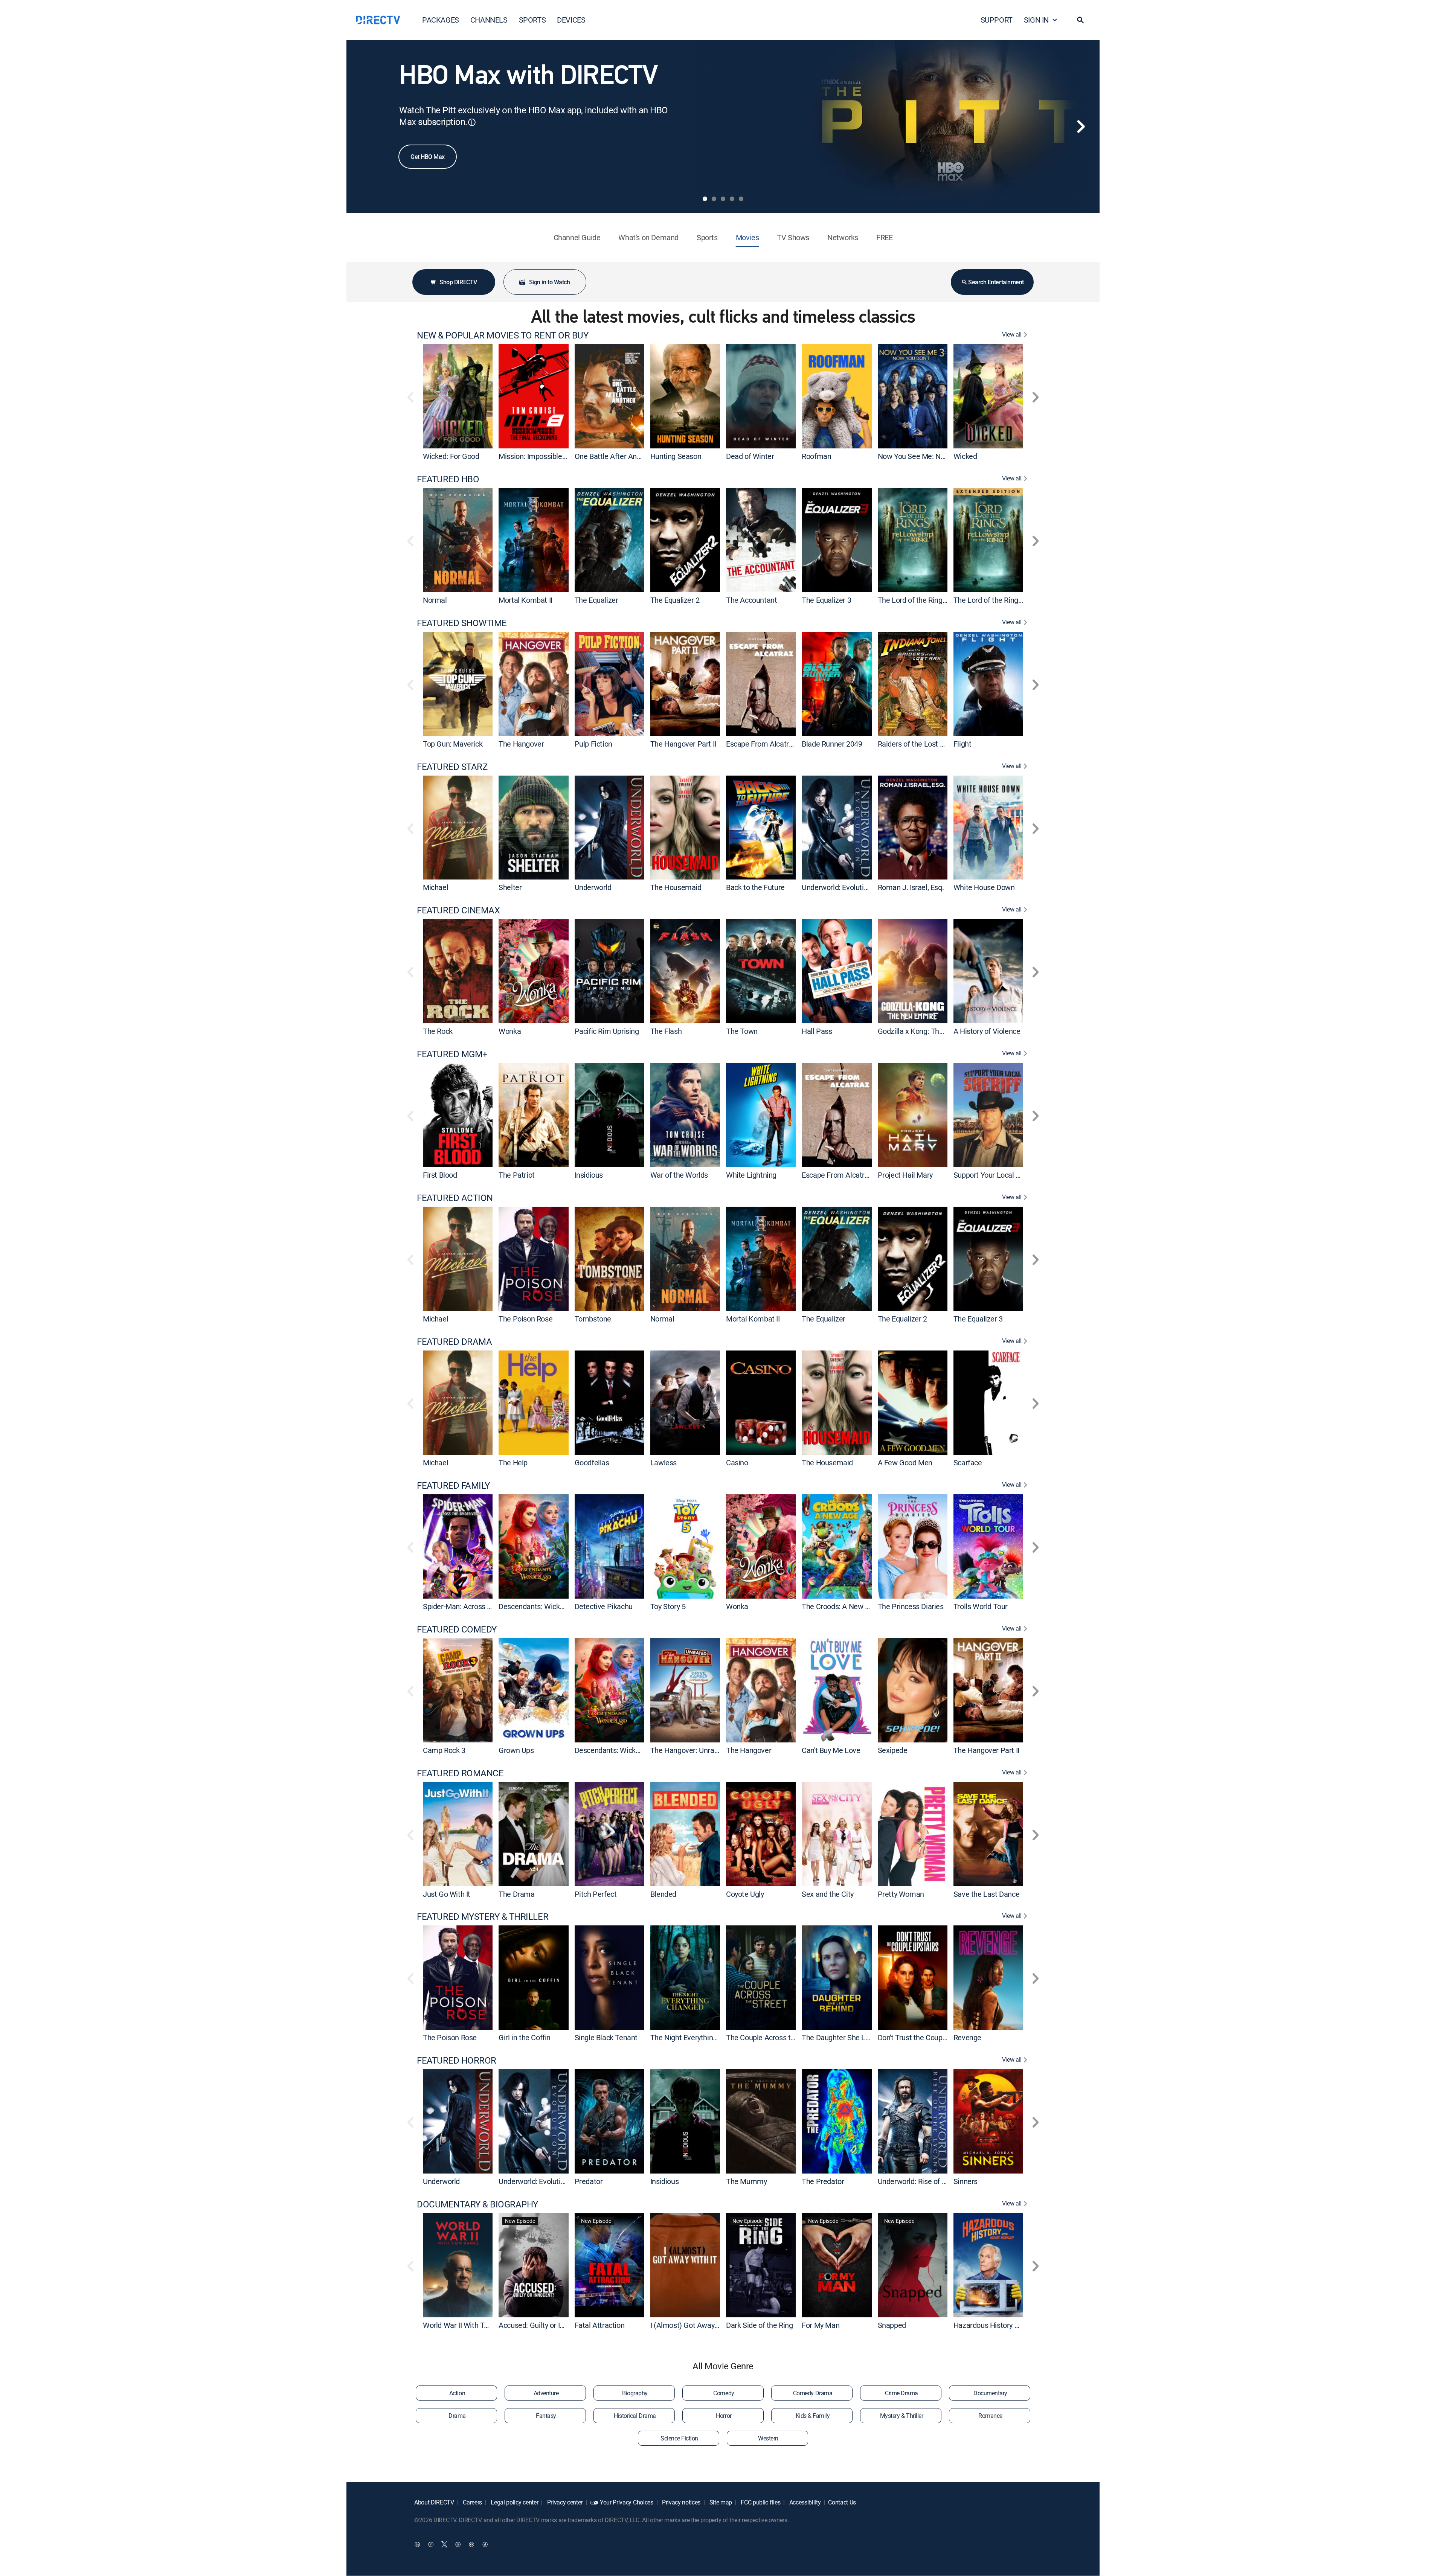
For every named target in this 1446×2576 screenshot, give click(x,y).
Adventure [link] (546, 2393)
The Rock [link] (438, 1031)
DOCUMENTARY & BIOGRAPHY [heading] (477, 2204)
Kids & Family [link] (813, 2416)
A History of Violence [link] (987, 1031)
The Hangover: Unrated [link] (688, 1750)
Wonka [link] (510, 1031)
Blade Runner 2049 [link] (832, 744)
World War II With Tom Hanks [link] (470, 2325)
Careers (472, 2502)
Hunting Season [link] (676, 456)
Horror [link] (724, 2416)
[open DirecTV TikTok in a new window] (485, 2544)
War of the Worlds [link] (679, 1175)
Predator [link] (589, 2181)
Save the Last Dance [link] (986, 1894)
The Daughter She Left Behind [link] (850, 2037)
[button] (1080, 20)
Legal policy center (514, 2502)
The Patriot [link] (517, 1175)
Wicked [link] (965, 456)
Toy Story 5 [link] (668, 1606)
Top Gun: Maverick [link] (453, 744)
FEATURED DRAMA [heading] (454, 1342)
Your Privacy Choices (627, 2502)
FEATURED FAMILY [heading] (453, 1485)
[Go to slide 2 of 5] (714, 199)
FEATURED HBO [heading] (448, 479)
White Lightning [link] (751, 1175)
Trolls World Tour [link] (981, 1606)
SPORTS (532, 20)
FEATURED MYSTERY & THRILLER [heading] (483, 1917)
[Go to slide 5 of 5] (741, 199)
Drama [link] (457, 2416)
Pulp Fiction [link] (593, 744)
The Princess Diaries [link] (911, 1606)
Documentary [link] (990, 2393)
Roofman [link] (816, 456)
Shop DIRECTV (458, 282)
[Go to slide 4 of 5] (732, 199)
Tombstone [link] (593, 1319)
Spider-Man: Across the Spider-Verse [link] (482, 1606)
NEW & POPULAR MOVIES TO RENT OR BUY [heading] (503, 335)
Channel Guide (577, 237)
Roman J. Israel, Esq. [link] (911, 887)
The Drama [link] (516, 1894)
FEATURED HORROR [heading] (457, 2060)
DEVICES (571, 20)
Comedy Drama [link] (813, 2393)
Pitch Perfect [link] (596, 1894)
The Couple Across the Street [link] (773, 2037)
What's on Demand (648, 237)
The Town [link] (742, 1031)
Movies (747, 237)
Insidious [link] (589, 1175)
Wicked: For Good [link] (451, 456)
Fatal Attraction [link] (600, 2325)
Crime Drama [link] (901, 2393)
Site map (720, 2502)
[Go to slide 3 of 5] (723, 199)
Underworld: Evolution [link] (837, 887)
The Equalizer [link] (596, 600)
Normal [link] (435, 600)
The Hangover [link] (521, 744)
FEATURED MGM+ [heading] (452, 1054)
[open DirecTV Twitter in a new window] (444, 2544)
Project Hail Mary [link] (905, 1175)
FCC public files (760, 2502)
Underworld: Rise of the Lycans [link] (927, 2181)
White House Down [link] (984, 887)
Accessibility (804, 2502)
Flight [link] (962, 744)
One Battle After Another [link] (614, 456)
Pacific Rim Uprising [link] (607, 1031)
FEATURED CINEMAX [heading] (458, 910)
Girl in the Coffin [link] (525, 2037)
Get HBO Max (428, 157)
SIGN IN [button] (1036, 20)
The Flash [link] (666, 1031)
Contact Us (842, 2502)
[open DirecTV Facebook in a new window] (431, 2544)
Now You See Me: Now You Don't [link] (930, 456)
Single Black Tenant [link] (606, 2037)
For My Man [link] (821, 2325)
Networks (843, 237)
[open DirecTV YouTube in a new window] (471, 2544)
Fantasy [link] (546, 2416)
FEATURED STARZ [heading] (452, 767)
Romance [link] (990, 2416)
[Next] (1081, 127)
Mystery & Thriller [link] (901, 2416)
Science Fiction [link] (679, 2438)
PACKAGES (441, 20)
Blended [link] (663, 1894)
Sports (707, 237)
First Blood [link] (440, 1175)
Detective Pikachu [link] (604, 1606)
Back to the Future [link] (755, 887)
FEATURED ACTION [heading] (455, 1198)
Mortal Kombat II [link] (525, 600)
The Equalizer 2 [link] (675, 600)
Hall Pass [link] (817, 1031)
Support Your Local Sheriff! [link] (996, 1175)
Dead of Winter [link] (750, 456)
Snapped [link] (892, 2325)
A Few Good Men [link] (905, 1463)
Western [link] (768, 2438)
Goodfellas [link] (592, 1463)
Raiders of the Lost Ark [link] (914, 744)
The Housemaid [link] (676, 887)
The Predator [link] (823, 2181)
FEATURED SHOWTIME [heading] (462, 623)
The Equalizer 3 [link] (826, 600)
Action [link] (457, 2393)
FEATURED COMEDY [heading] (457, 1629)
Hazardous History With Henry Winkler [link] (1015, 2325)
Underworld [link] (593, 887)
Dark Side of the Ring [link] (760, 2325)
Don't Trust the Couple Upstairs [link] (927, 2037)
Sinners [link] (966, 2181)
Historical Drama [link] (635, 2416)
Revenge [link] (967, 2037)
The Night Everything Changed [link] (699, 2037)
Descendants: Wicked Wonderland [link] (553, 1606)
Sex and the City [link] (828, 1894)
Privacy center (564, 2502)
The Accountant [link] (751, 600)
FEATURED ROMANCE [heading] (460, 1773)
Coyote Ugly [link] (745, 1894)
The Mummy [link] (746, 2181)
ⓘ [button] (472, 122)
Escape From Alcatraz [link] (761, 744)
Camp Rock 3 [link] (444, 1750)
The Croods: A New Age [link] (840, 1606)
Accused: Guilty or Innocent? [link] (544, 2325)
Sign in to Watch (549, 282)
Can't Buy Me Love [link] (831, 1750)
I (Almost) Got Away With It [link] (694, 2325)
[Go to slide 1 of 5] (705, 199)
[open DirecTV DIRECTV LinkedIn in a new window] (417, 2544)
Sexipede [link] (893, 1750)
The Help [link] (513, 1463)
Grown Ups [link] (516, 1750)
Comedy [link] (724, 2393)
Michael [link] (435, 887)
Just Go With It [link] (447, 1894)
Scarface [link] (968, 1463)
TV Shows (793, 237)
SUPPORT (997, 20)
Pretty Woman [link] (901, 1894)
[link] (458, 396)
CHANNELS (489, 20)
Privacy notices (680, 2502)
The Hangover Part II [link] (683, 744)
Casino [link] (737, 1463)
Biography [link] (635, 2393)
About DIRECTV (434, 2502)
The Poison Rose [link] (525, 1319)
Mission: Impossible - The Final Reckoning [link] (565, 456)
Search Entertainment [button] (996, 282)
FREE (884, 237)
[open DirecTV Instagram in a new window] (458, 2544)
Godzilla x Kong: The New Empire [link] (931, 1031)
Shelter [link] (510, 887)
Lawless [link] (664, 1463)
